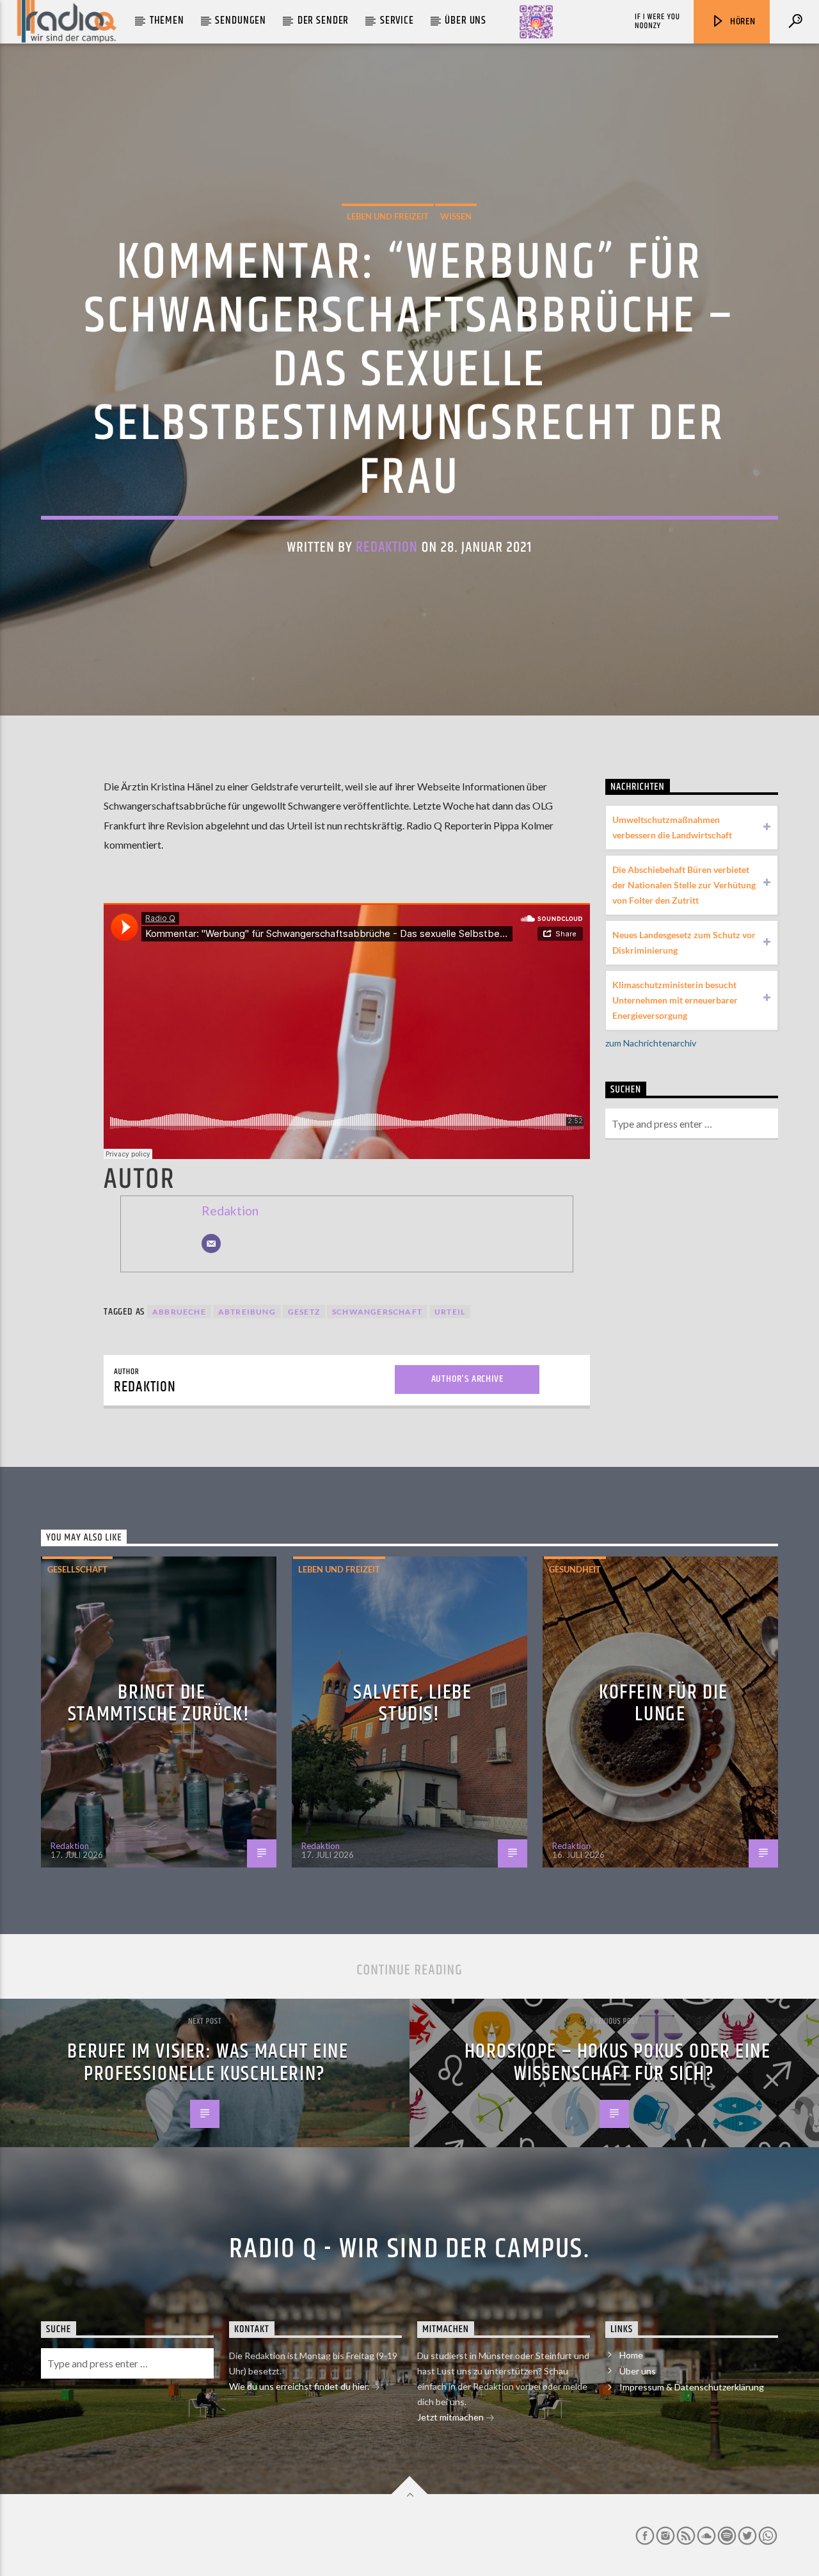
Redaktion (387, 548)
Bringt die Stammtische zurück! (159, 1704)
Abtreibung (247, 1312)
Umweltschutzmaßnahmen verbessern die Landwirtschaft (672, 827)
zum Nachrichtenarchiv (651, 1043)
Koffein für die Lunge (664, 1704)
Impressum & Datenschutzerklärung (692, 2387)
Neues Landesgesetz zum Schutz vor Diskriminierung (684, 942)
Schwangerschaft (377, 1312)
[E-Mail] (211, 1244)
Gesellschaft (77, 1569)
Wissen (456, 216)
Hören (742, 21)
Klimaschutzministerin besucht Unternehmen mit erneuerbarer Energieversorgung (675, 1000)
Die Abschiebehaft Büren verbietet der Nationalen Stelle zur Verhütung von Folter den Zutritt (684, 885)
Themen (167, 20)
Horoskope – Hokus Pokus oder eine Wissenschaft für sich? (618, 2063)
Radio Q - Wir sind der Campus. (409, 2249)
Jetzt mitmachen (451, 2417)
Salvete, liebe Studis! (412, 1704)
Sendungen (241, 20)
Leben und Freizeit (388, 216)
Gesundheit (575, 1569)
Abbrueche (179, 1312)
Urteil (450, 1312)
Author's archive (467, 1379)
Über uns (465, 20)
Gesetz (304, 1312)
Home (631, 2355)
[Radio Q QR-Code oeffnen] (536, 22)
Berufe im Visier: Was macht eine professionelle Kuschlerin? (208, 2063)
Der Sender (323, 20)
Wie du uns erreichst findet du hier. (300, 2386)
